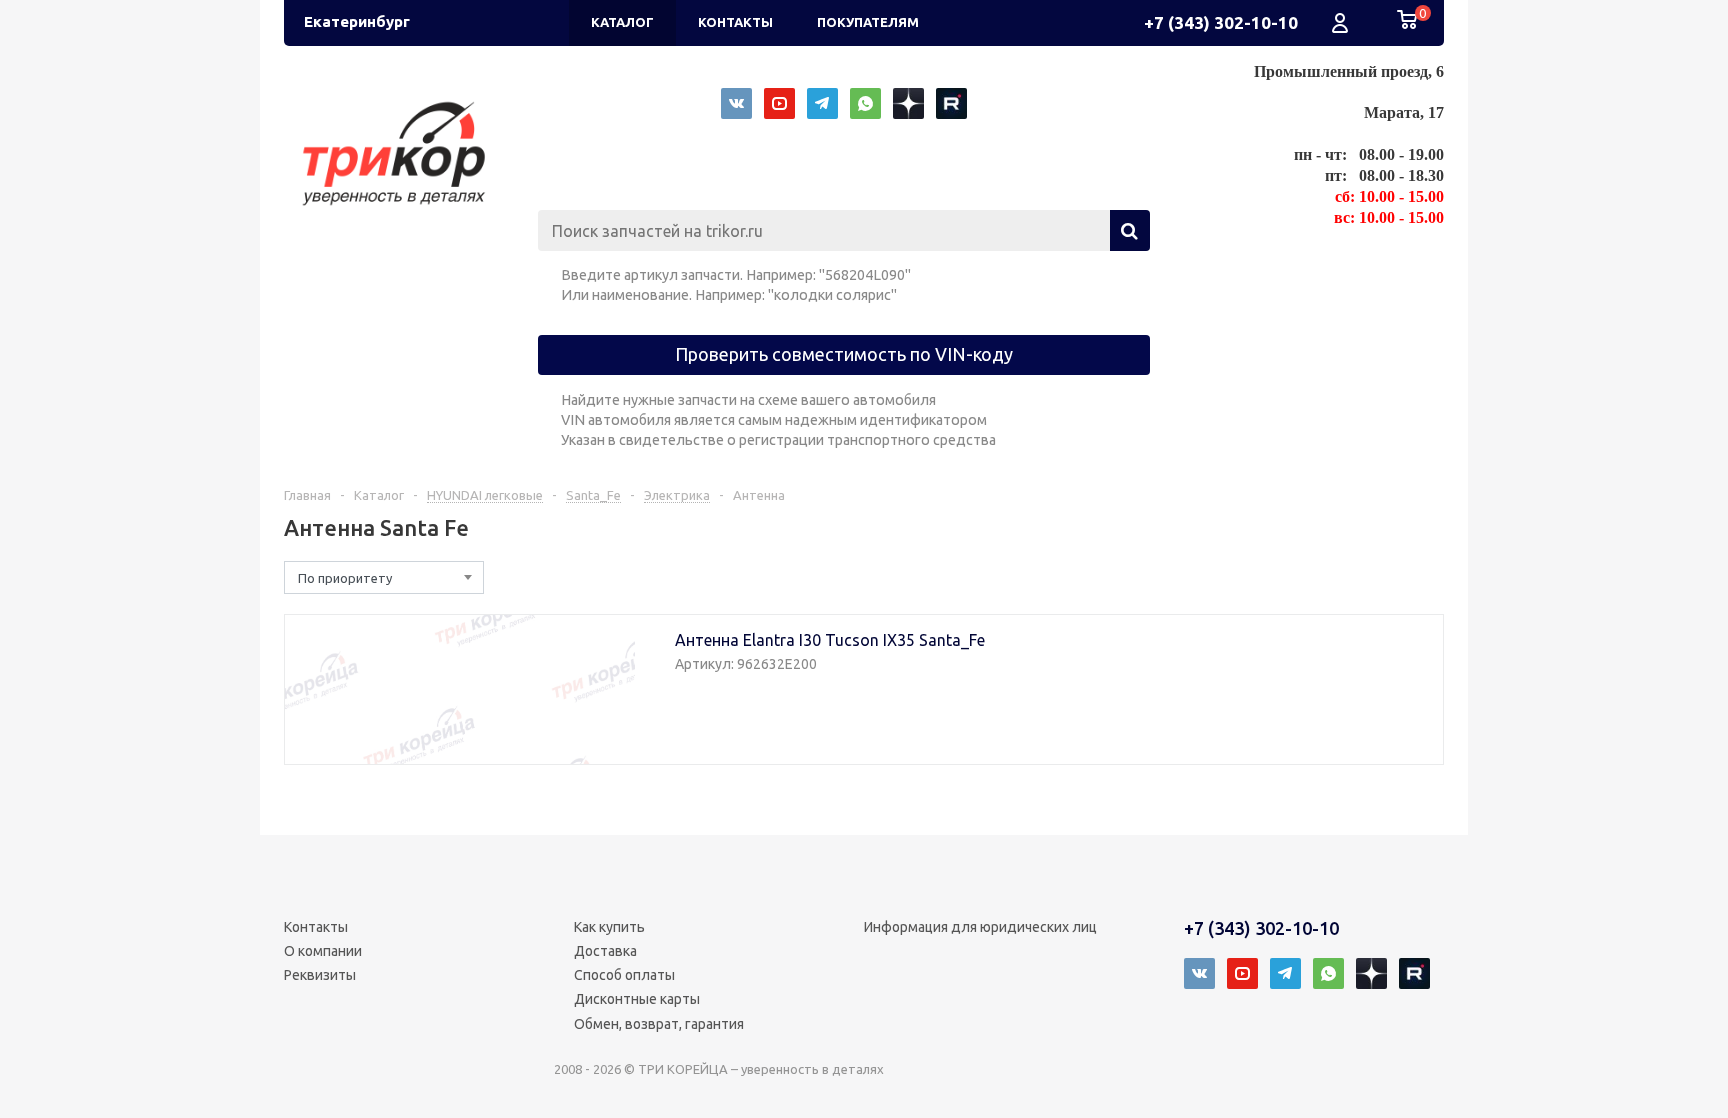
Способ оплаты (624, 975)
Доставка (605, 951)
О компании (323, 951)
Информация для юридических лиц (980, 927)
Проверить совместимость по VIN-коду (844, 354)
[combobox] (384, 577)
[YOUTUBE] (779, 103)
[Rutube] (951, 103)
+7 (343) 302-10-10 (1221, 22)
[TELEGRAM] (822, 103)
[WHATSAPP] (865, 103)
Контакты (316, 927)
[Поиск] (1130, 230)
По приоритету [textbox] (345, 578)
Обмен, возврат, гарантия (659, 1024)
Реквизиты (320, 975)
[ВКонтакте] (736, 103)
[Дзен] (908, 103)
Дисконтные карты (637, 999)
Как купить (609, 927)
